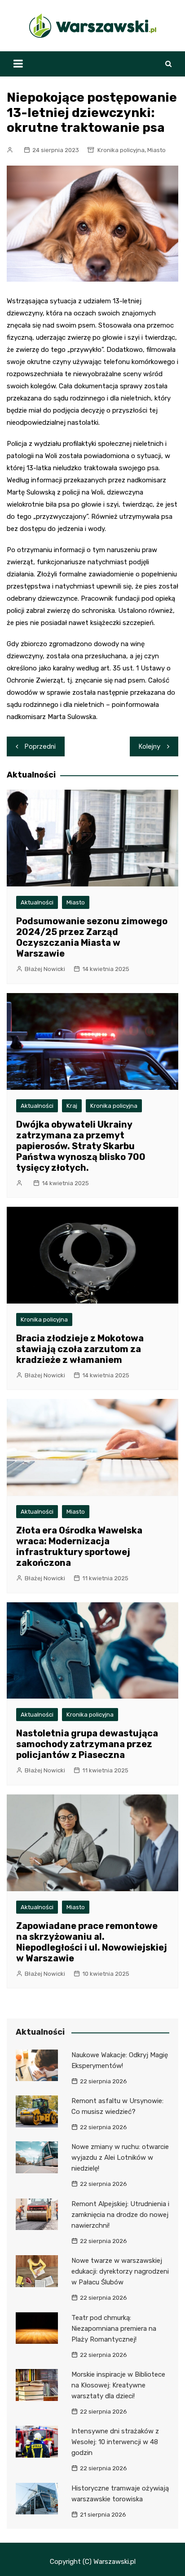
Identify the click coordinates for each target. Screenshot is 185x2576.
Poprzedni (40, 746)
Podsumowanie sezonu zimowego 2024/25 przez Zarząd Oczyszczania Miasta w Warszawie (92, 937)
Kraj (72, 1106)
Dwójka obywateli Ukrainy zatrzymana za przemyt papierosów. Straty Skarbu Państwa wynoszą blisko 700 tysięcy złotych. (81, 1146)
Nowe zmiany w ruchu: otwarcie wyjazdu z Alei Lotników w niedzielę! (120, 2158)
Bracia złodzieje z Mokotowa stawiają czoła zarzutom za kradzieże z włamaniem (80, 1349)
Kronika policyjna (121, 150)
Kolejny (150, 746)
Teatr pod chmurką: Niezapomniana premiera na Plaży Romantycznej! (114, 2329)
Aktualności (37, 902)
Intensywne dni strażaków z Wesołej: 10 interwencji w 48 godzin (115, 2442)
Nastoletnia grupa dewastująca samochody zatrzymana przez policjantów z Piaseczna (87, 1744)
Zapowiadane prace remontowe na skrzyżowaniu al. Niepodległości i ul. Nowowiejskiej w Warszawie (92, 1942)
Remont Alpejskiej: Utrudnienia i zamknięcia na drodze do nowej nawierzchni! (120, 2215)
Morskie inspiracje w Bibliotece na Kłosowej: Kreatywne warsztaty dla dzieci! (118, 2385)
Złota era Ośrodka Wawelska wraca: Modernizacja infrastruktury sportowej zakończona (79, 1546)
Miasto (156, 150)
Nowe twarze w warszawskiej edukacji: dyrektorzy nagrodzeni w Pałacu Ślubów (120, 2271)
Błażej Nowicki (45, 969)
